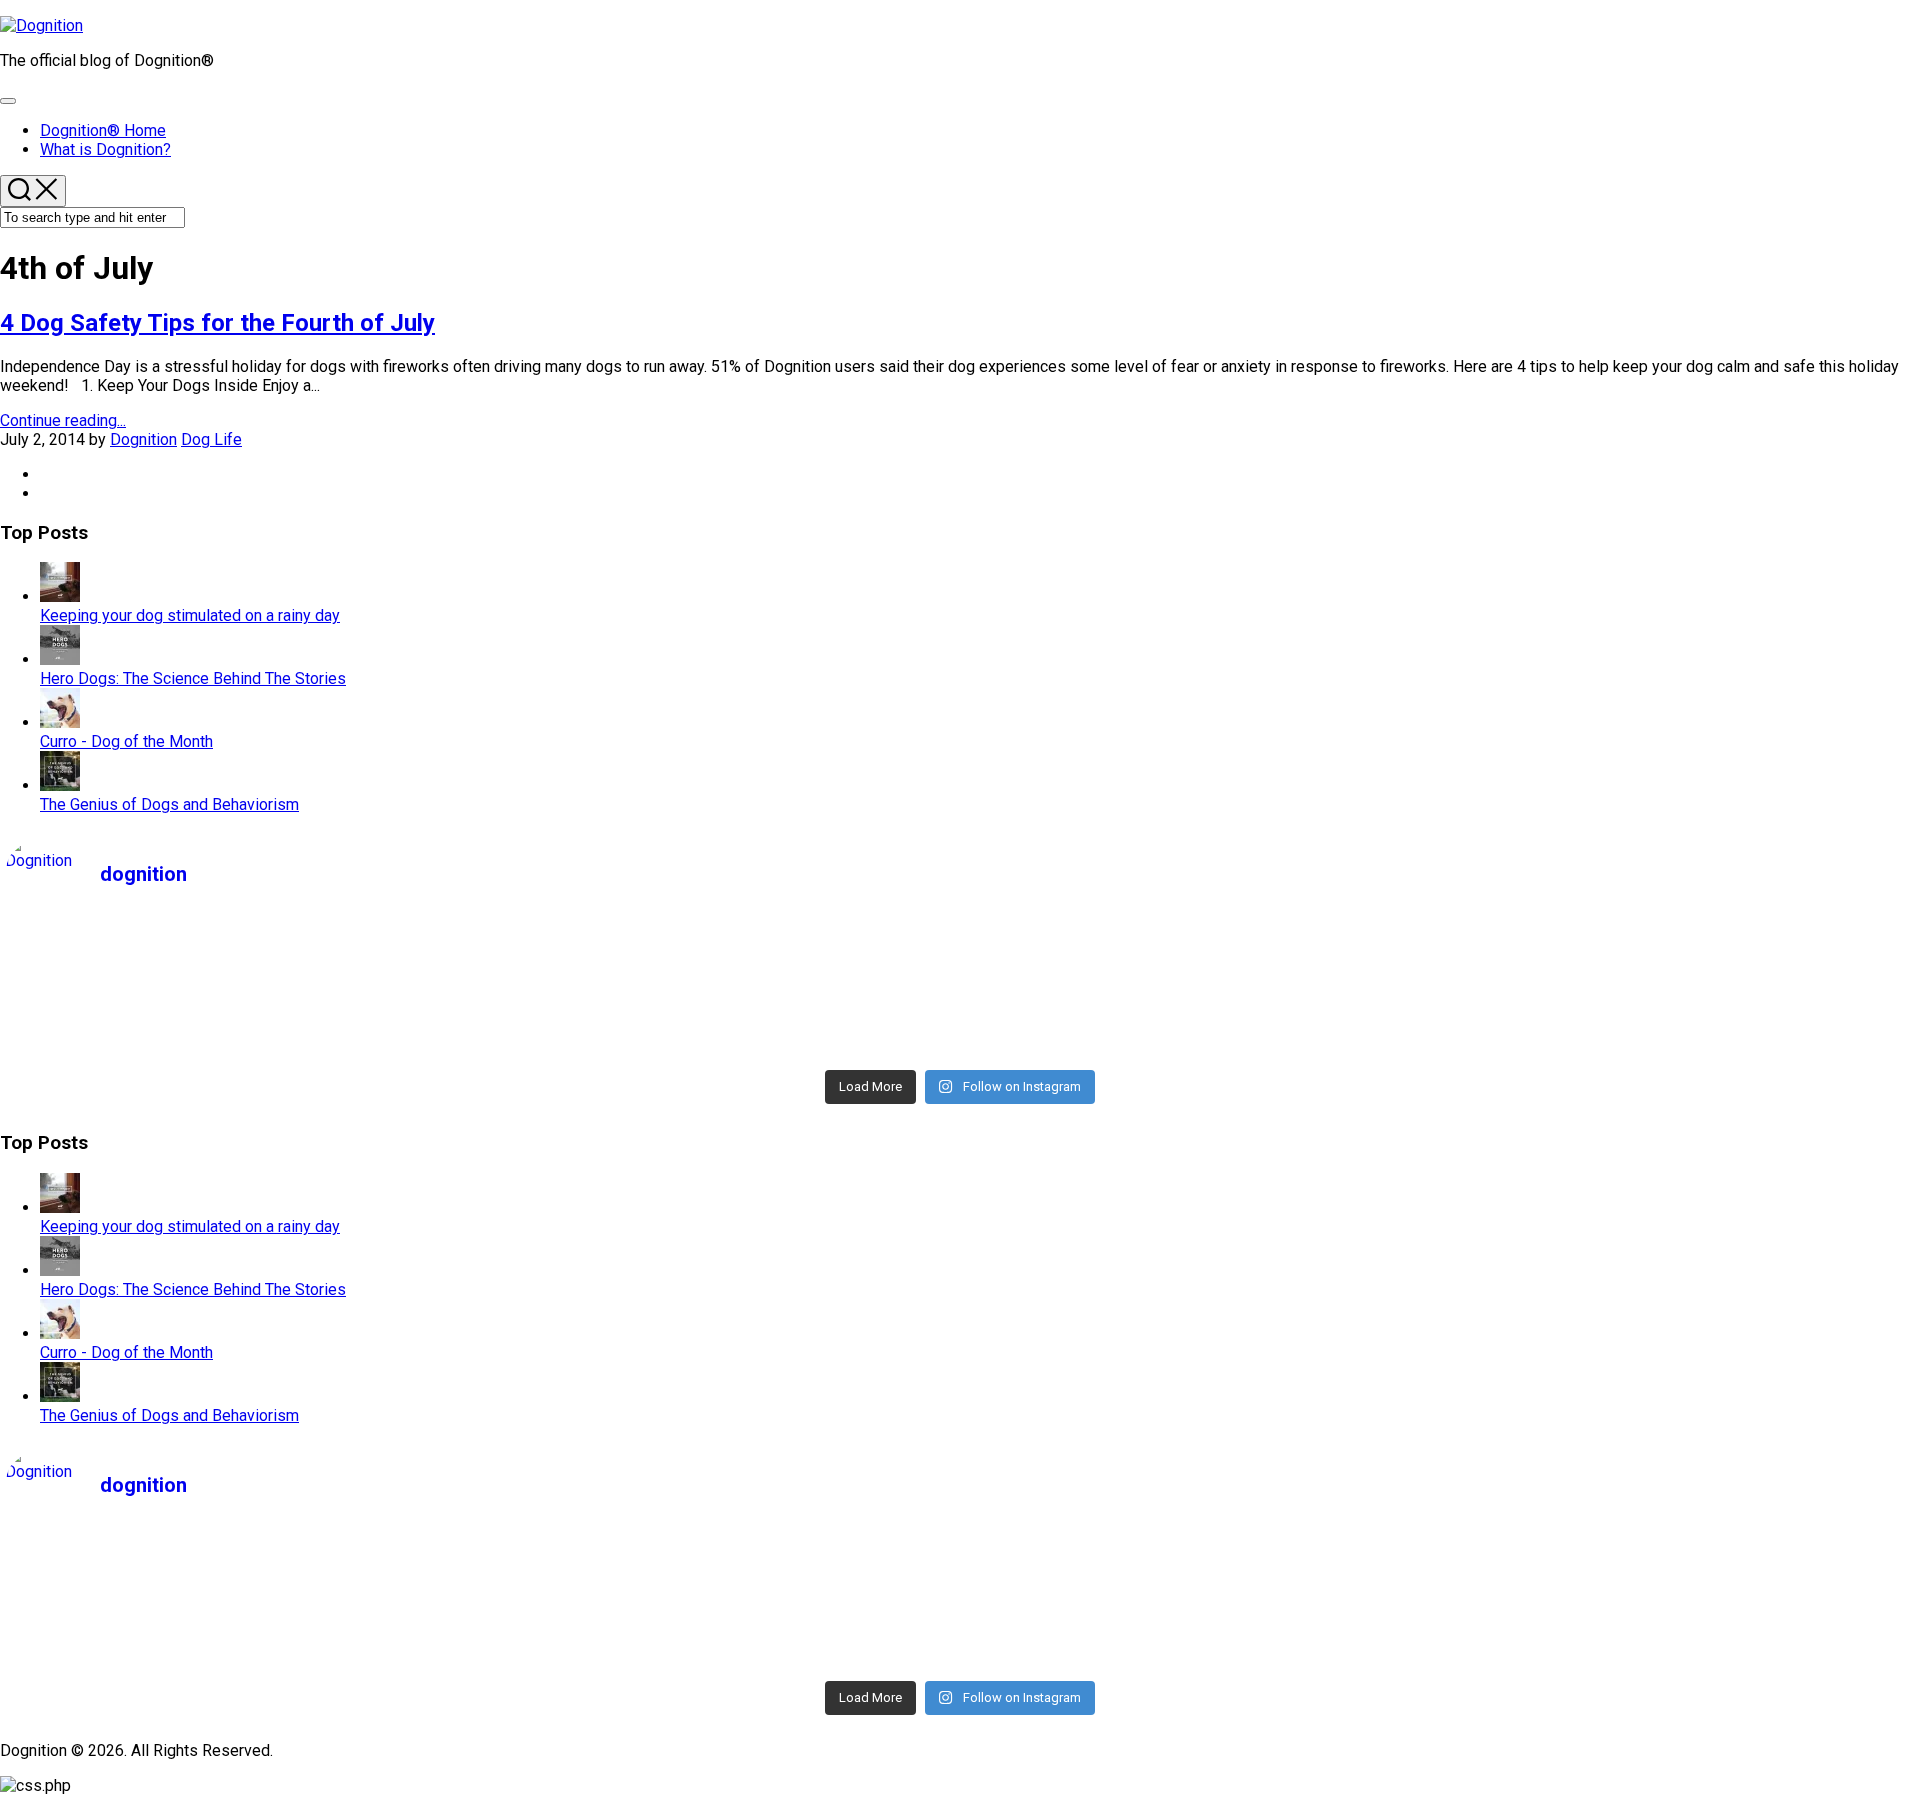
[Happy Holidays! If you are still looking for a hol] (1199, 1021)
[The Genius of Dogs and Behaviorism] (60, 785)
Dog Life (211, 439)
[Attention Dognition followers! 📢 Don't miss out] (1677, 943)
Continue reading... (63, 420)
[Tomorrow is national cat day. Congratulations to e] (1677, 1047)
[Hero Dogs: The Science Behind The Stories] (60, 659)
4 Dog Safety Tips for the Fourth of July (217, 323)
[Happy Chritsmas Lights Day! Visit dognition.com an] (1677, 1021)
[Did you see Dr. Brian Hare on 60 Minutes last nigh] (244, 1047)
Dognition (143, 439)
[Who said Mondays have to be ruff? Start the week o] (722, 969)
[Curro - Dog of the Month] (60, 722)
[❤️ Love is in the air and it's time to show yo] (722, 995)
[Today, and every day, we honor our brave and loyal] (1199, 943)
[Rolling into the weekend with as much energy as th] (244, 1021)
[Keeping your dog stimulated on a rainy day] (60, 596)
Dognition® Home (103, 130)
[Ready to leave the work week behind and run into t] (244, 969)
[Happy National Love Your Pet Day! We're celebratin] (1199, 969)
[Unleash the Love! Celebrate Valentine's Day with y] (244, 995)
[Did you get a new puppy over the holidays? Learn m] (722, 1021)
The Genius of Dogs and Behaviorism (169, 804)
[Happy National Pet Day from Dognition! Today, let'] (244, 943)
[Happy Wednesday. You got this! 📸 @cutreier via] (1677, 995)
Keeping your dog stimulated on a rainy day (190, 615)
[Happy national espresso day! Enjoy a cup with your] (1199, 1047)
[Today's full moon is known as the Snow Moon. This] (1199, 995)
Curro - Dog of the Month (126, 741)
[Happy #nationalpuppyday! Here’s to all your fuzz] (722, 943)
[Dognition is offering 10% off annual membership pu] (722, 1047)
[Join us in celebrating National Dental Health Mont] (1677, 969)
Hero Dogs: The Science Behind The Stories (193, 678)
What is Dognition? (105, 149)
